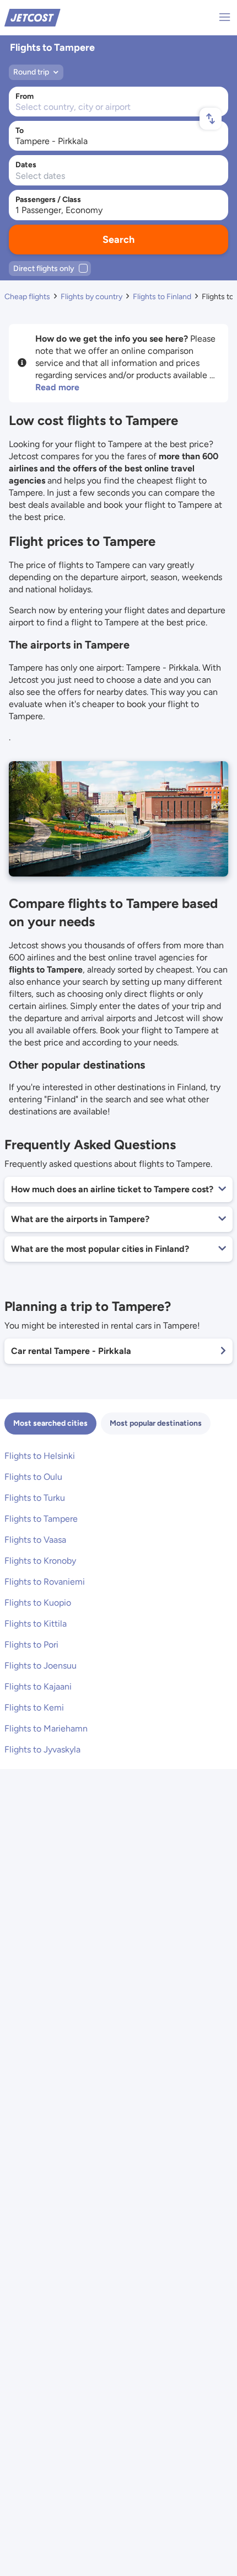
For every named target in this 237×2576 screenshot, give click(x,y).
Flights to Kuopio (38, 1603)
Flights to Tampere (41, 1519)
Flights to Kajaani (38, 1687)
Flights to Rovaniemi (45, 1582)
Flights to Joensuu (41, 1666)
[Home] (33, 17)
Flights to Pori (31, 1645)
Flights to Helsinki (40, 1456)
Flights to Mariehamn (46, 1728)
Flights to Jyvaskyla (42, 1749)
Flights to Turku (35, 1498)
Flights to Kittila (36, 1624)
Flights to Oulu (33, 1477)
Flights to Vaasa (35, 1540)
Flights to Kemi (34, 1707)
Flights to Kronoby (40, 1561)
